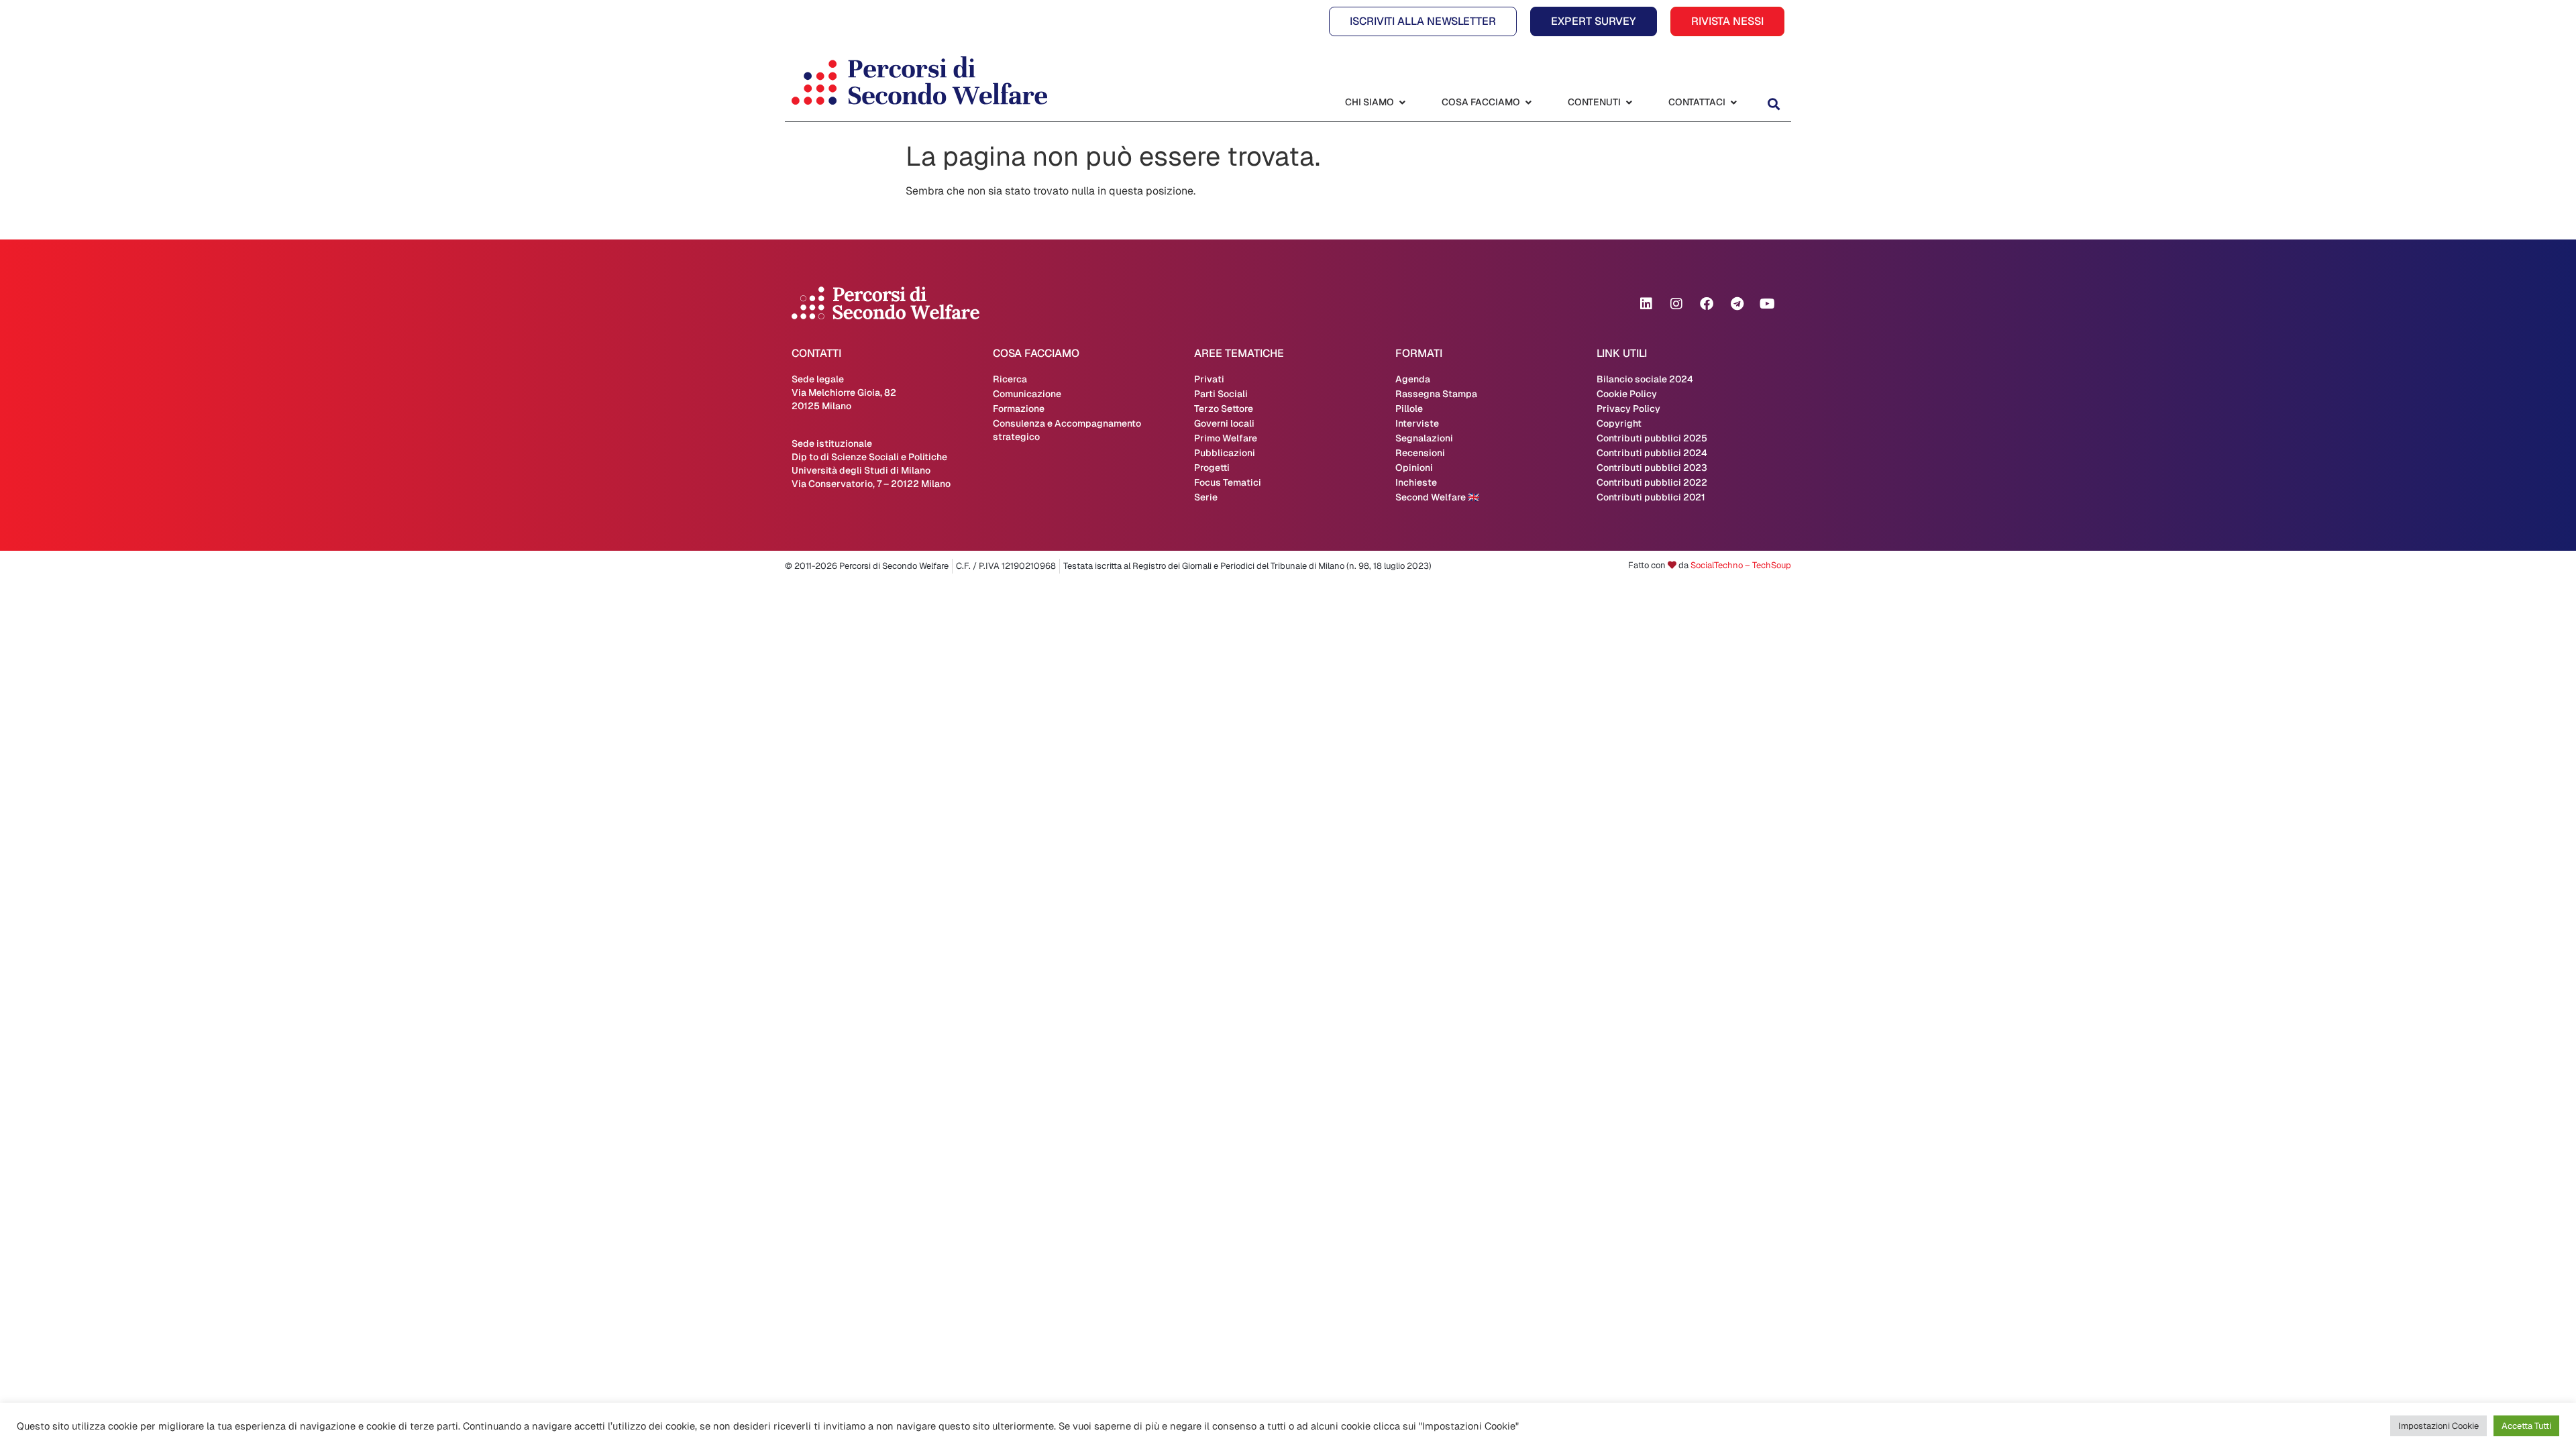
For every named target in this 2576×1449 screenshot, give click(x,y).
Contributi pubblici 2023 (1652, 468)
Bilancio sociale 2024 (1645, 379)
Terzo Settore (1224, 409)
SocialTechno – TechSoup (1741, 565)
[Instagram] (1676, 304)
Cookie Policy (1627, 394)
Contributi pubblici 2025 (1652, 438)
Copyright (1619, 423)
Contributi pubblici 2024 (1652, 453)
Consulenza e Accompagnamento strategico (1067, 430)
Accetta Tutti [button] (2526, 1426)
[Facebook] (1707, 304)
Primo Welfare (1226, 438)
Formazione (1019, 409)
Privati (1209, 379)
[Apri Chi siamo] (1402, 102)
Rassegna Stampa (1436, 394)
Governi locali (1224, 423)
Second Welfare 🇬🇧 (1437, 497)
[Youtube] (1767, 304)
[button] (1773, 104)
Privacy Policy (1628, 409)
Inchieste (1416, 482)
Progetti (1212, 468)
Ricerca (1010, 379)
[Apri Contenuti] (1629, 102)
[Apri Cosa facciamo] (1528, 102)
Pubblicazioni (1225, 453)
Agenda (1413, 379)
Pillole (1409, 409)
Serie (1206, 497)
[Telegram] (1737, 304)
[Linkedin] (1646, 304)
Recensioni (1420, 453)
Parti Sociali (1221, 394)
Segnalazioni (1424, 438)
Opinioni (1414, 468)
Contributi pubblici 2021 (1651, 497)
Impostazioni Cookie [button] (2438, 1426)
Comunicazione (1027, 394)
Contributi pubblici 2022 (1652, 482)
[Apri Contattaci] (1733, 102)
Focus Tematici (1228, 482)
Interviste (1417, 423)
